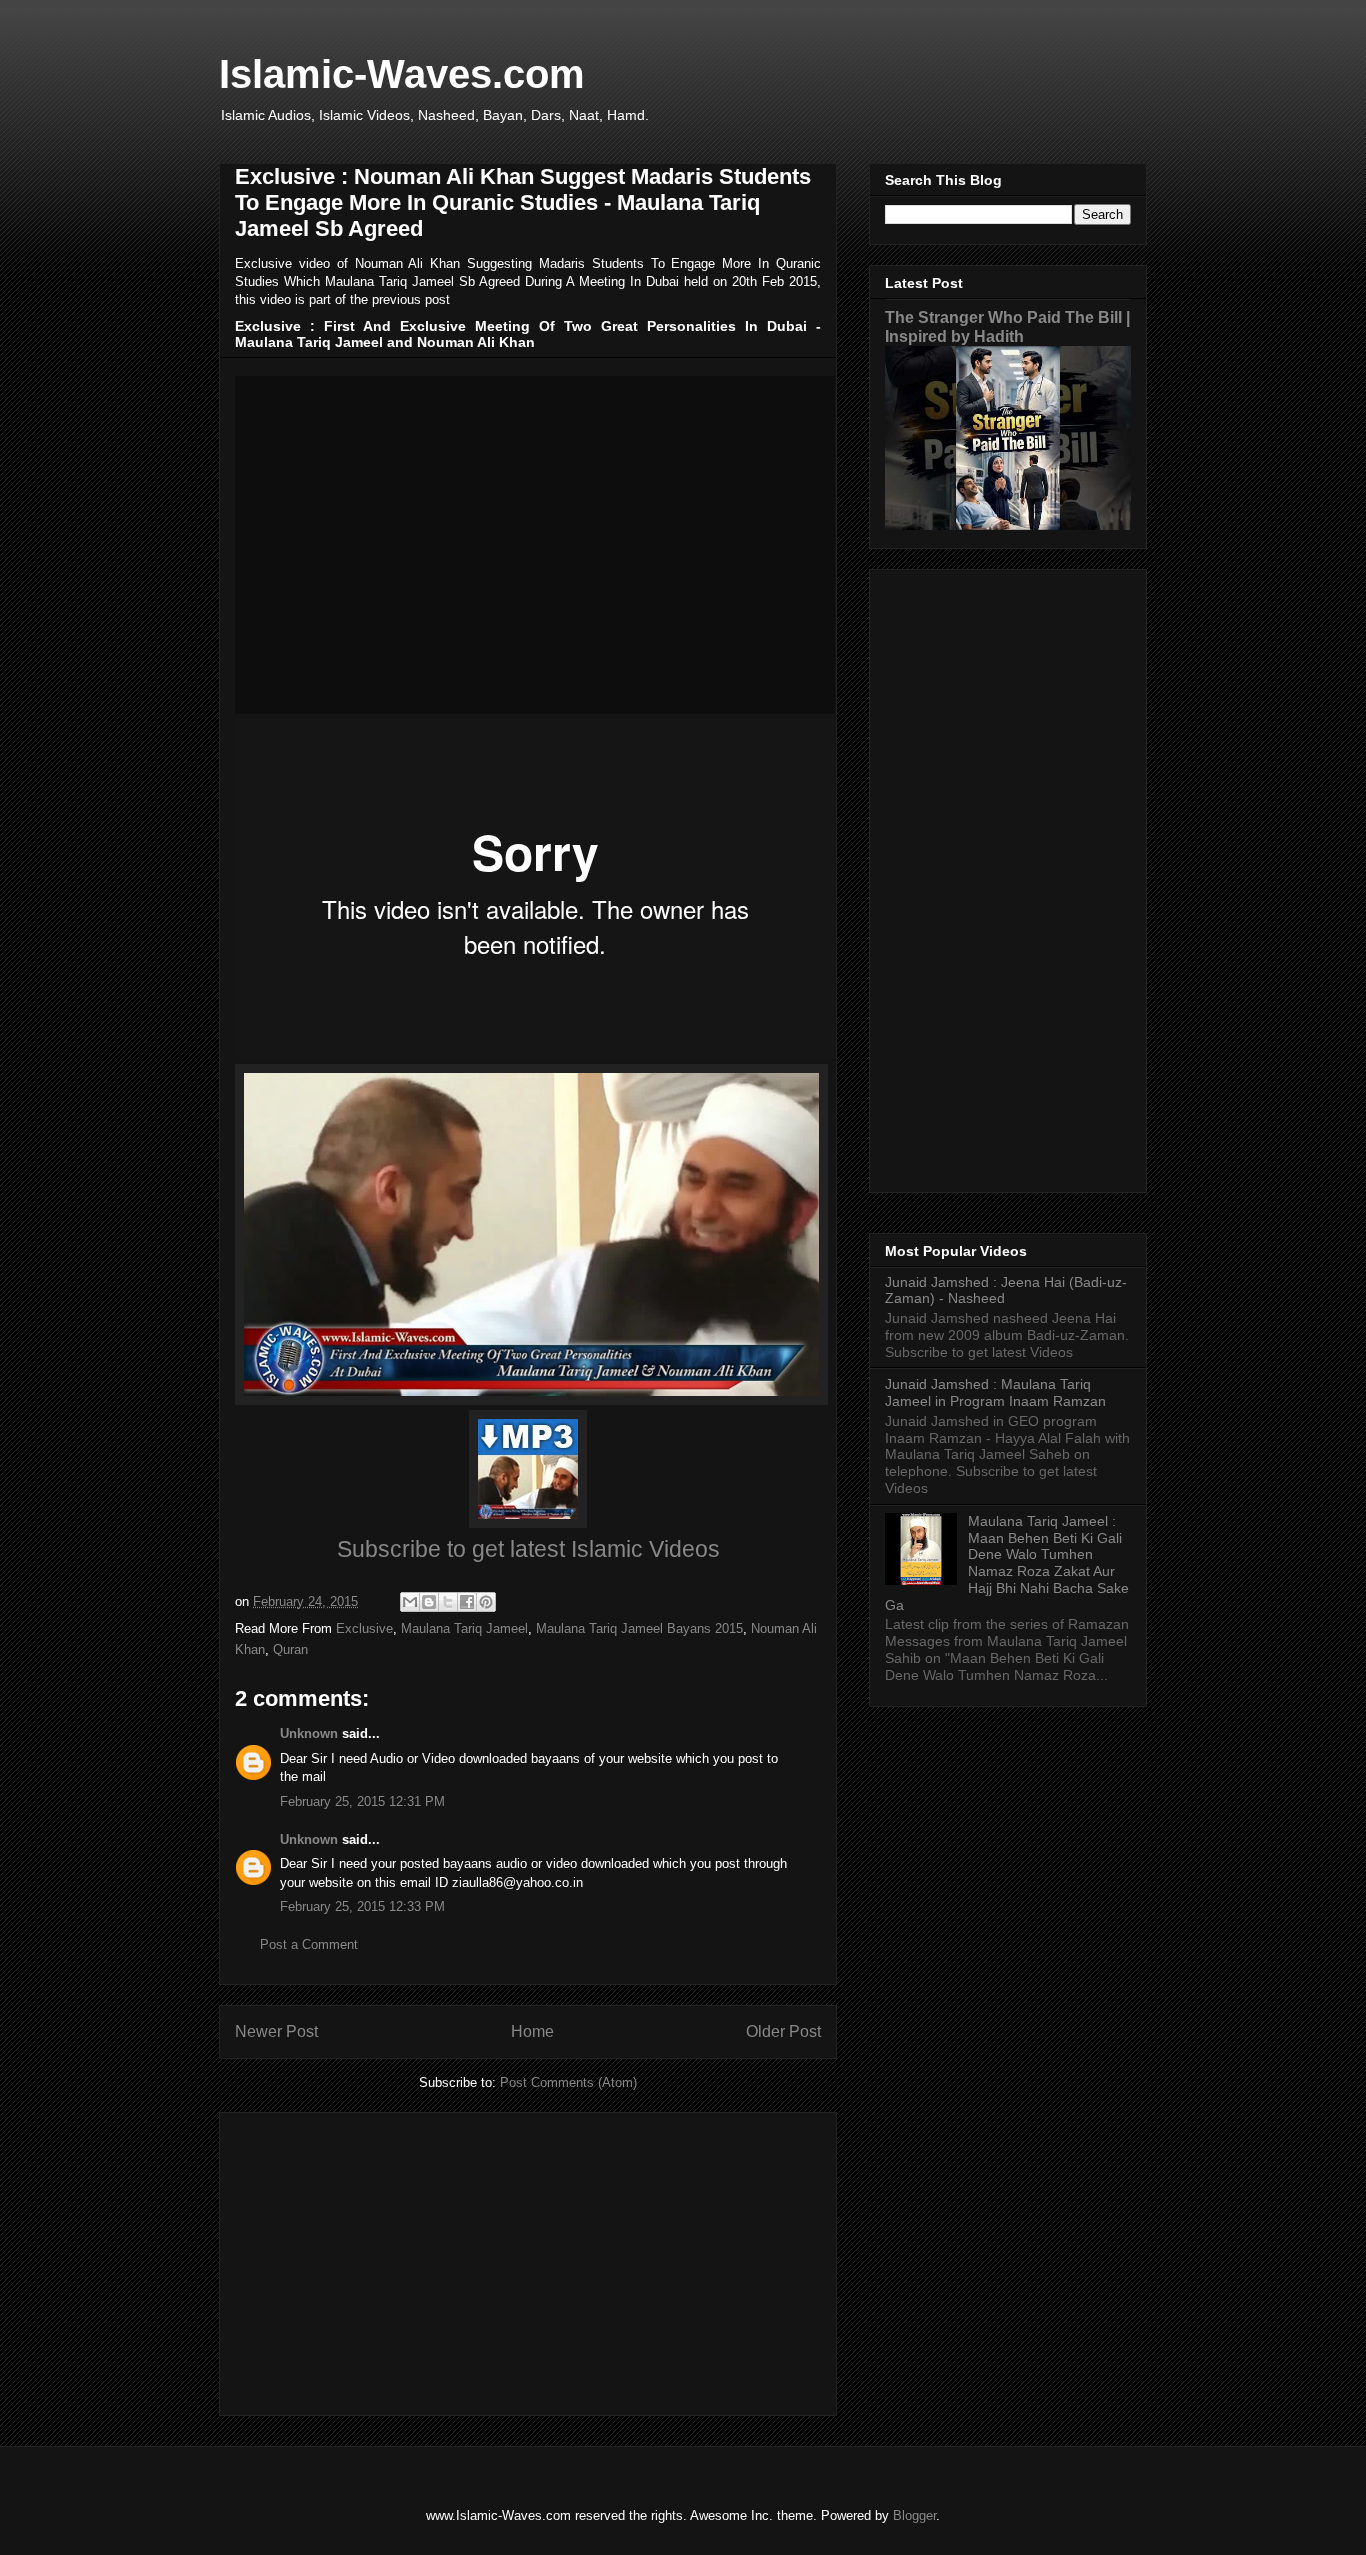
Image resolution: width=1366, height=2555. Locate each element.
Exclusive (364, 1628)
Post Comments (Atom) (568, 2082)
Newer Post (276, 2031)
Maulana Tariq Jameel (464, 1628)
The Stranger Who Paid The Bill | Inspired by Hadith (1007, 326)
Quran (290, 1649)
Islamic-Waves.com (402, 74)
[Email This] (410, 1602)
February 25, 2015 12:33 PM (362, 1906)
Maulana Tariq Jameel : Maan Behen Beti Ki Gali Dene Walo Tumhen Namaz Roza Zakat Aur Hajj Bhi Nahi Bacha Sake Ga (1007, 1563)
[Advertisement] (528, 2260)
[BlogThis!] (429, 1602)
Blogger (914, 2515)
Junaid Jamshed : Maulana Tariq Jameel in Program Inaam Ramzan (995, 1392)
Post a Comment (309, 1944)
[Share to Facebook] (467, 1602)
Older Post (783, 2031)
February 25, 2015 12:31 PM (362, 1801)
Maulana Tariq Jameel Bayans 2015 (639, 1628)
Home (532, 2031)
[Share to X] (448, 1602)
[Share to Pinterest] (486, 1602)
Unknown (309, 1733)
